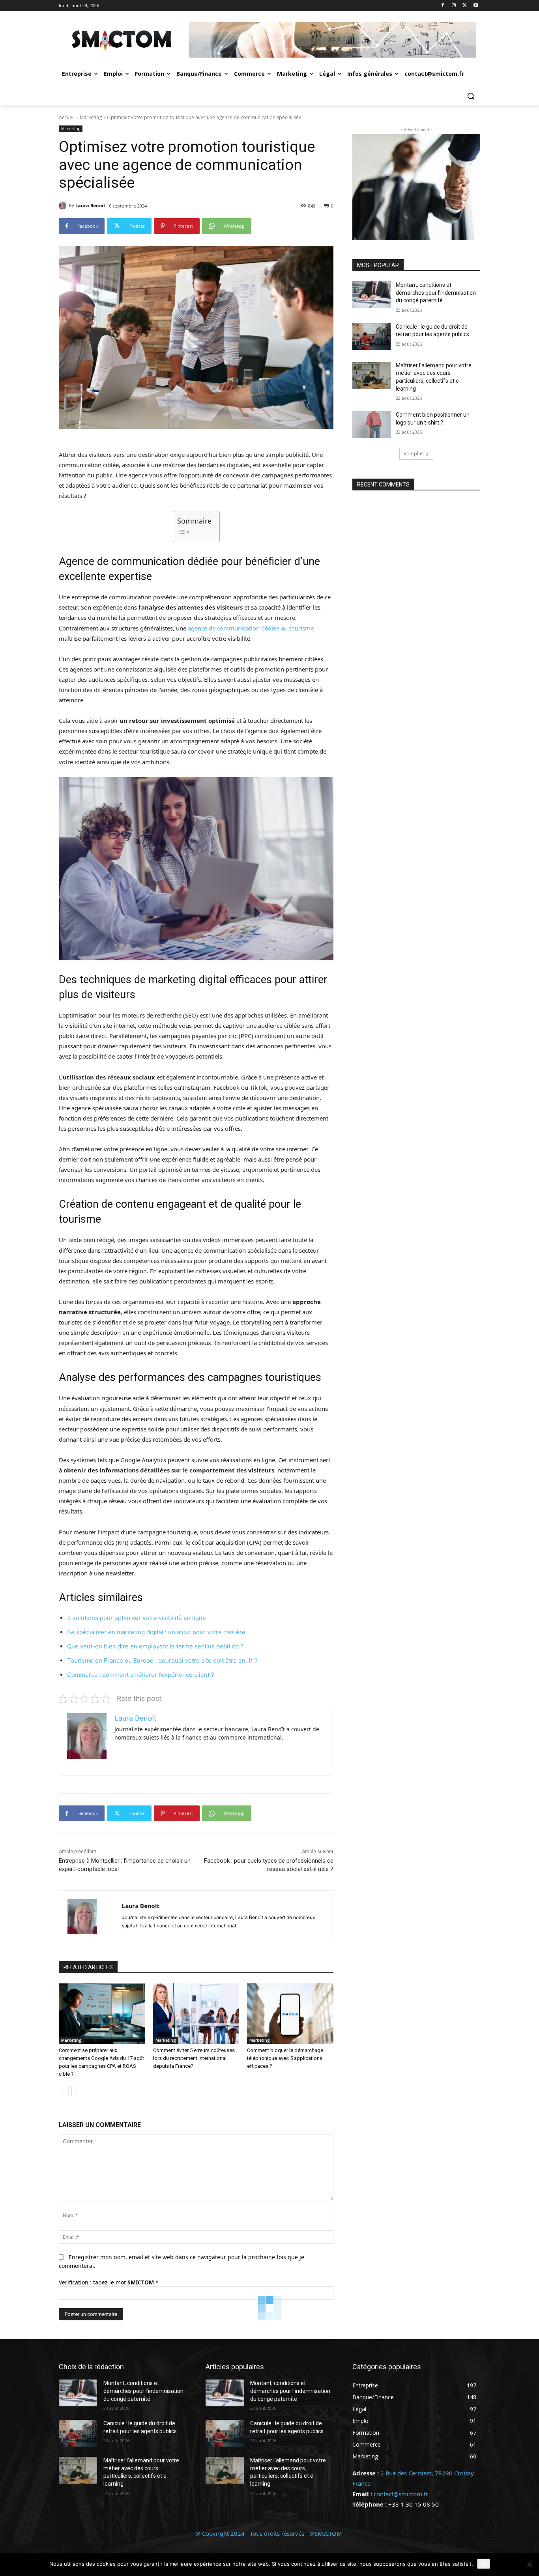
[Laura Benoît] (64, 206)
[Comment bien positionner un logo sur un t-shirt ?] (371, 425)
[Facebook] (443, 6)
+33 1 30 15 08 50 (414, 2504)
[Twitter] (465, 6)
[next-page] (76, 2091)
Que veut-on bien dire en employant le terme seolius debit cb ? (155, 1646)
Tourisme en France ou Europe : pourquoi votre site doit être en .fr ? (162, 1660)
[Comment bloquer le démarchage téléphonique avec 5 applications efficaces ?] (290, 2014)
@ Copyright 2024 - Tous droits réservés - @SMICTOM (269, 2533)
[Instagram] (454, 6)
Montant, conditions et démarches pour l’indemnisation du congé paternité (436, 293)
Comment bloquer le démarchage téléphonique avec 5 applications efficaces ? (285, 2058)
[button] (471, 96)
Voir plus (414, 454)
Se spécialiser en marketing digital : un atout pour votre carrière (156, 1632)
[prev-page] (64, 2091)
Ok (484, 2564)
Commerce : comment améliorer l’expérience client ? (141, 1675)
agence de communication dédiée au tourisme (251, 628)
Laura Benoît (90, 205)
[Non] (529, 2565)
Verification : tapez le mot (109, 2282)
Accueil (67, 117)
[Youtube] (476, 6)
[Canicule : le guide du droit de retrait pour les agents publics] (371, 337)
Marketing (91, 117)
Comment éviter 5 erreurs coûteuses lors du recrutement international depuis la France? (194, 2058)
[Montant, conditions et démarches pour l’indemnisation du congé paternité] (371, 295)
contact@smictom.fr (401, 2494)
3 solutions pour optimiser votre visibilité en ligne (137, 1618)
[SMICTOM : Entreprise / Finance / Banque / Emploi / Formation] (122, 40)
